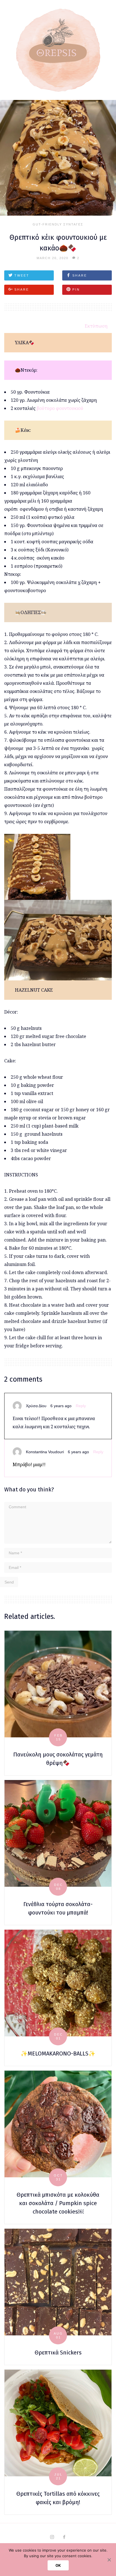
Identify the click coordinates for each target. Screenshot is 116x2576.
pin (76, 289)
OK (58, 2565)
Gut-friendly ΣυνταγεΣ (58, 224)
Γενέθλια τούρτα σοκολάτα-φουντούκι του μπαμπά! (58, 1908)
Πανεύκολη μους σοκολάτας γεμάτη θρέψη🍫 (58, 1759)
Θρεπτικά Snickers (58, 2353)
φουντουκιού (70, 408)
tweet (22, 275)
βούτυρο (46, 408)
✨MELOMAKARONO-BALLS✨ (58, 2054)
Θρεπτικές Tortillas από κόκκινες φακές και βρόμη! (58, 2498)
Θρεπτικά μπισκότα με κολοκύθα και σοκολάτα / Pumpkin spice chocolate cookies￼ (58, 2203)
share (80, 275)
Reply (81, 1406)
